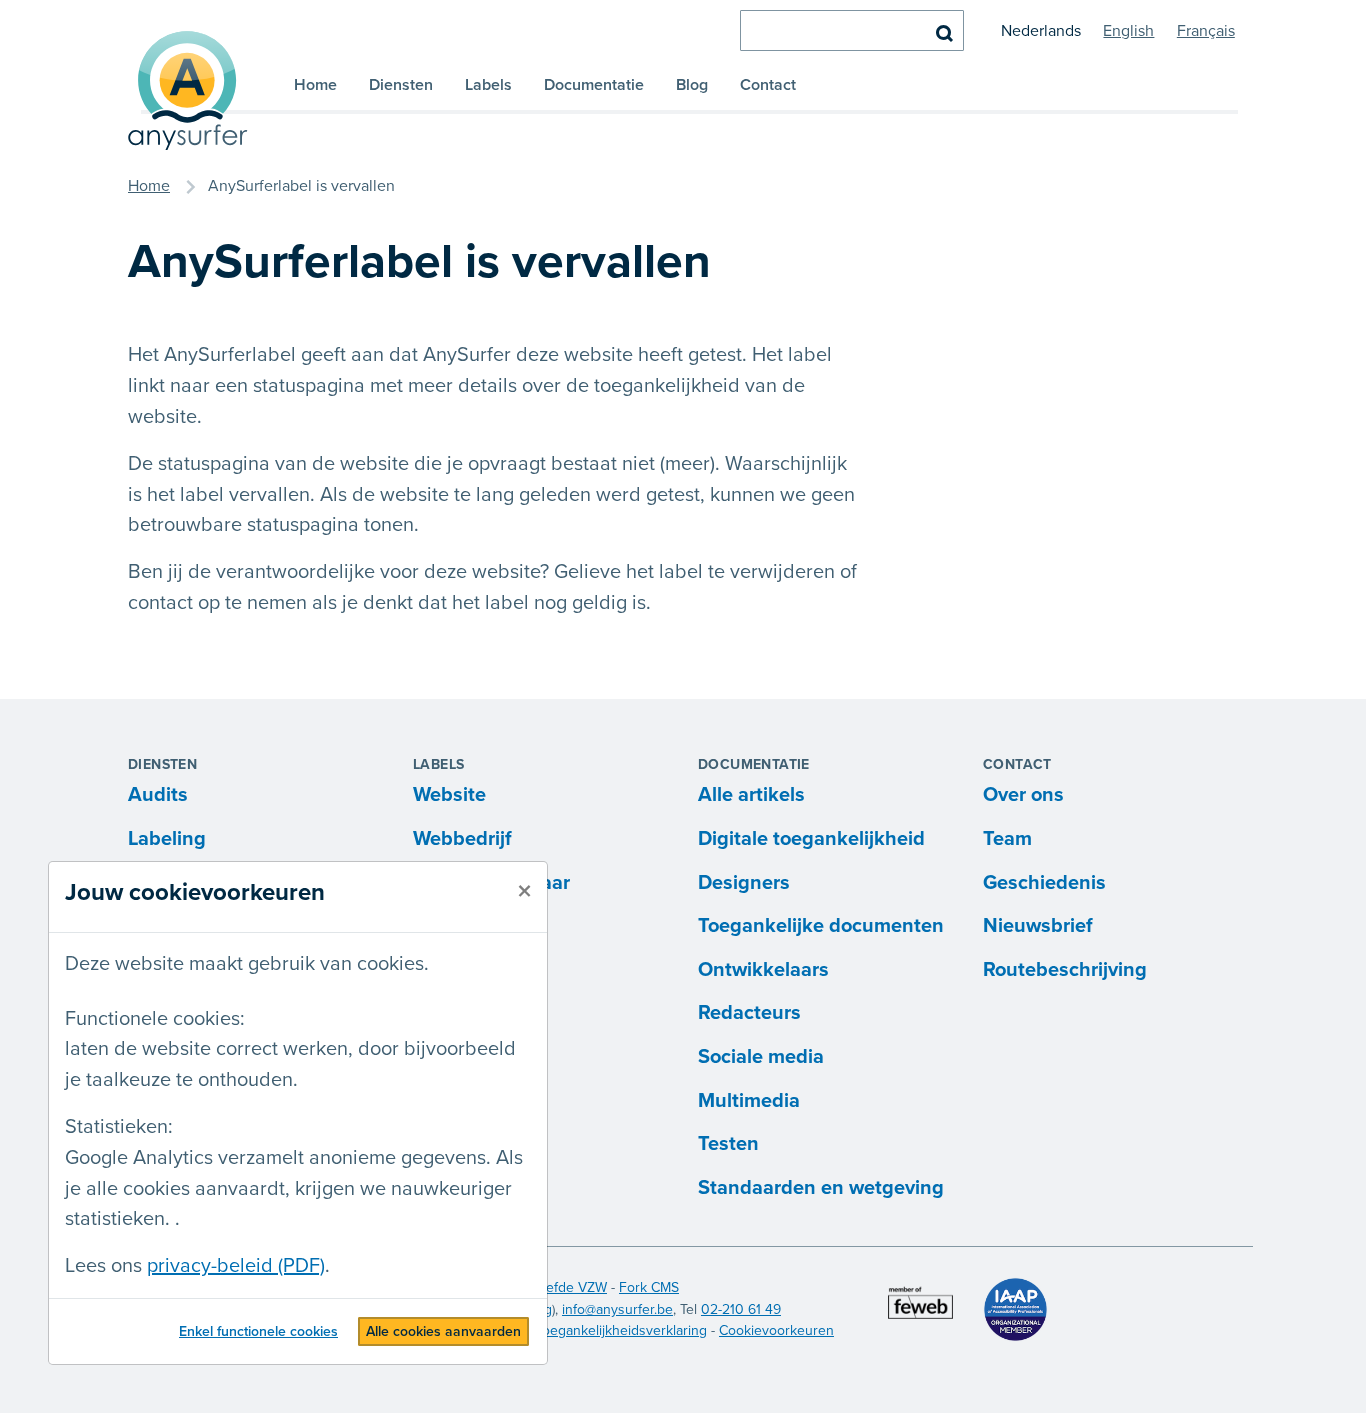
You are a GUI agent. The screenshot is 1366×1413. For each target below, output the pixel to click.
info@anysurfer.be (617, 1309)
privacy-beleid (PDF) (236, 1266)
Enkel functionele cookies (258, 1331)
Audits (158, 795)
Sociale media (761, 1057)
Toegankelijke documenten (821, 926)
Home (315, 85)
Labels (488, 85)
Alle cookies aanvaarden (443, 1331)
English (1128, 31)
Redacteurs (749, 1013)
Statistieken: (119, 1127)
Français (1206, 31)
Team (1007, 839)
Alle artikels (751, 795)
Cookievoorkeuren (776, 1330)
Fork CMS (649, 1287)
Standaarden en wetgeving (821, 1188)
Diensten (401, 85)
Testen (728, 1144)
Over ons (1023, 795)
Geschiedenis (1044, 883)
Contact (768, 85)
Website (449, 795)
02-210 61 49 (741, 1309)
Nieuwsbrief (1038, 926)
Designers (744, 883)
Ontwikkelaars (763, 970)
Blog (692, 85)
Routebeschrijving (1065, 970)
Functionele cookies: (155, 1019)
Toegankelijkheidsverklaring (621, 1330)
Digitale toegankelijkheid (811, 839)
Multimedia (749, 1101)
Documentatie (594, 85)
